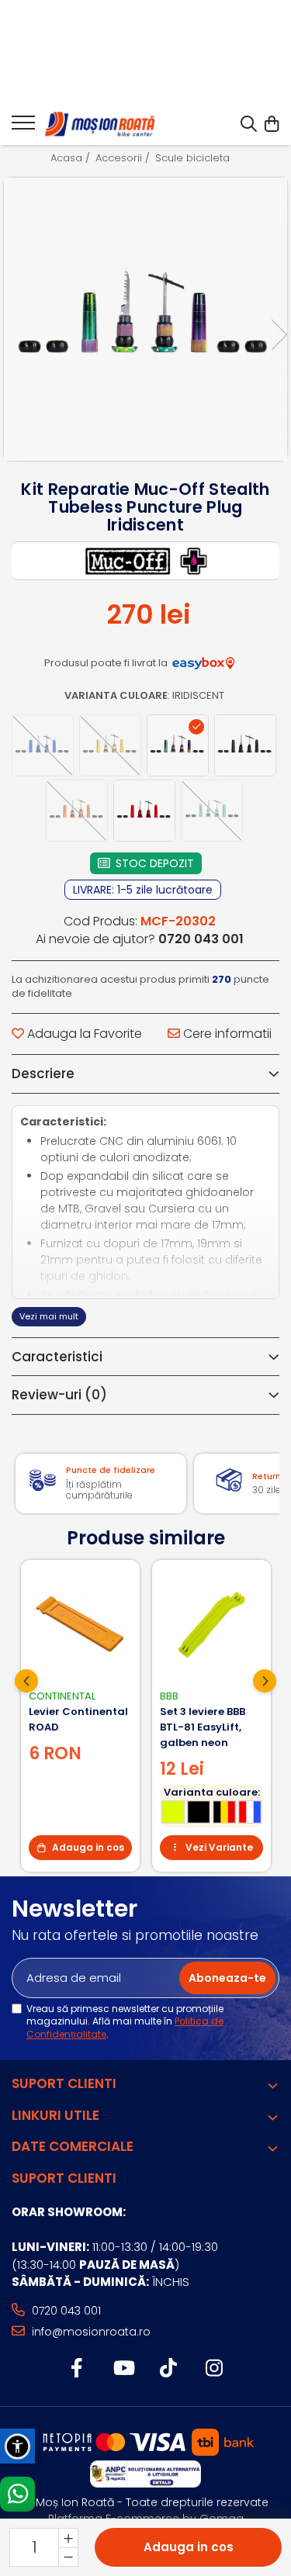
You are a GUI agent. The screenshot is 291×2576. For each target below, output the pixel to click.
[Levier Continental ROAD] (80, 1625)
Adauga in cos (189, 2547)
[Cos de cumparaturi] (271, 125)
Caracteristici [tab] (57, 1357)
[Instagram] (215, 2369)
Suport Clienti (64, 2083)
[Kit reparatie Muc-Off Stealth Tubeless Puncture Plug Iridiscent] (145, 319)
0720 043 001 (65, 2311)
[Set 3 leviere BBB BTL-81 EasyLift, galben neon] (211, 1625)
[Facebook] (77, 2369)
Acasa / (72, 158)
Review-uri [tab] (59, 1395)
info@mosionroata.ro (90, 2332)
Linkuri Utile (55, 2115)
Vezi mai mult (49, 1316)
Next (279, 335)
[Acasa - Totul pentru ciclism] (101, 125)
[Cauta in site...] (249, 125)
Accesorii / (124, 158)
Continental (62, 1696)
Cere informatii (226, 1034)
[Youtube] (123, 2369)
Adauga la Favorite (83, 1034)
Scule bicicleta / (198, 158)
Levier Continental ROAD (78, 1719)
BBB (169, 1696)
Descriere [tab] (43, 1074)
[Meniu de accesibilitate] (17, 2446)
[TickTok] (169, 2369)
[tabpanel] (145, 319)
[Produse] (23, 127)
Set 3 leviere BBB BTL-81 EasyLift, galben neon (203, 1727)
